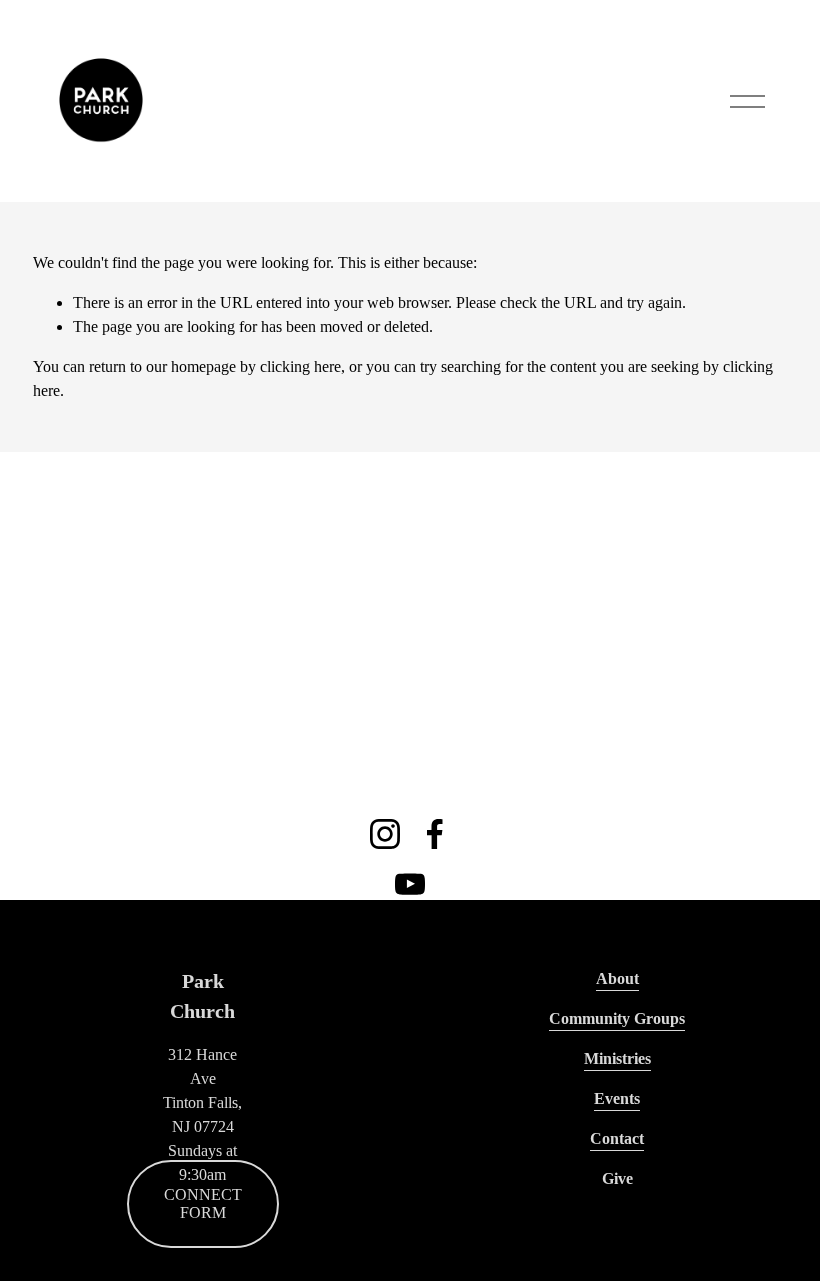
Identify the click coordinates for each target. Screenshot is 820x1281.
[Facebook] (435, 834)
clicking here (300, 366)
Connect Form (203, 1203)
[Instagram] (385, 834)
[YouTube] (410, 884)
